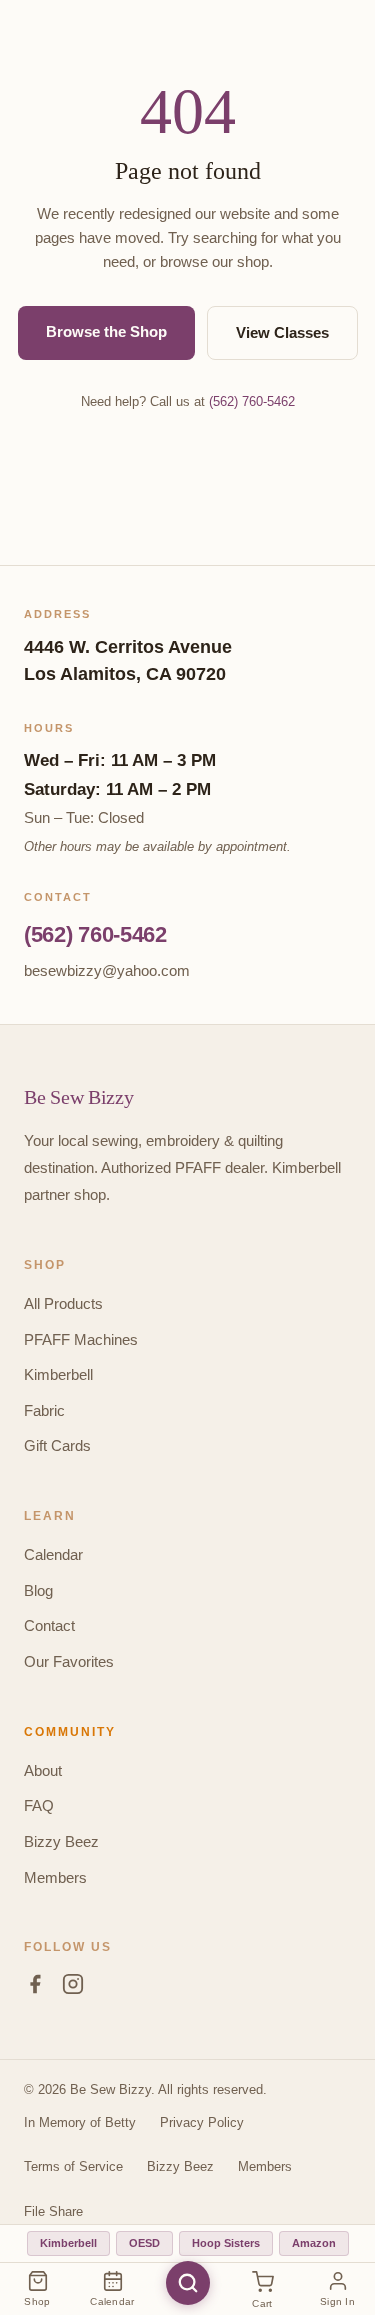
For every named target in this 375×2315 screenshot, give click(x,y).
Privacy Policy (202, 2122)
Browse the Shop (106, 331)
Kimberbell (58, 1374)
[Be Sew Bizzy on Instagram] (73, 1988)
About (43, 1770)
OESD (144, 2243)
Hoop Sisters (226, 2243)
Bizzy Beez (61, 1841)
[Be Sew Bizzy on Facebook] (35, 1988)
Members (55, 1877)
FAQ (39, 1805)
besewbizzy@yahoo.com (107, 970)
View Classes (282, 332)
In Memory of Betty (80, 2122)
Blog (38, 1590)
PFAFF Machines (81, 1339)
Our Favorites (69, 1661)
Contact (49, 1625)
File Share (53, 2211)
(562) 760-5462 (252, 401)
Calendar (53, 1554)
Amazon (314, 2243)
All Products (63, 1303)
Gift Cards (57, 1445)
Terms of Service (73, 2166)
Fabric (44, 1410)
